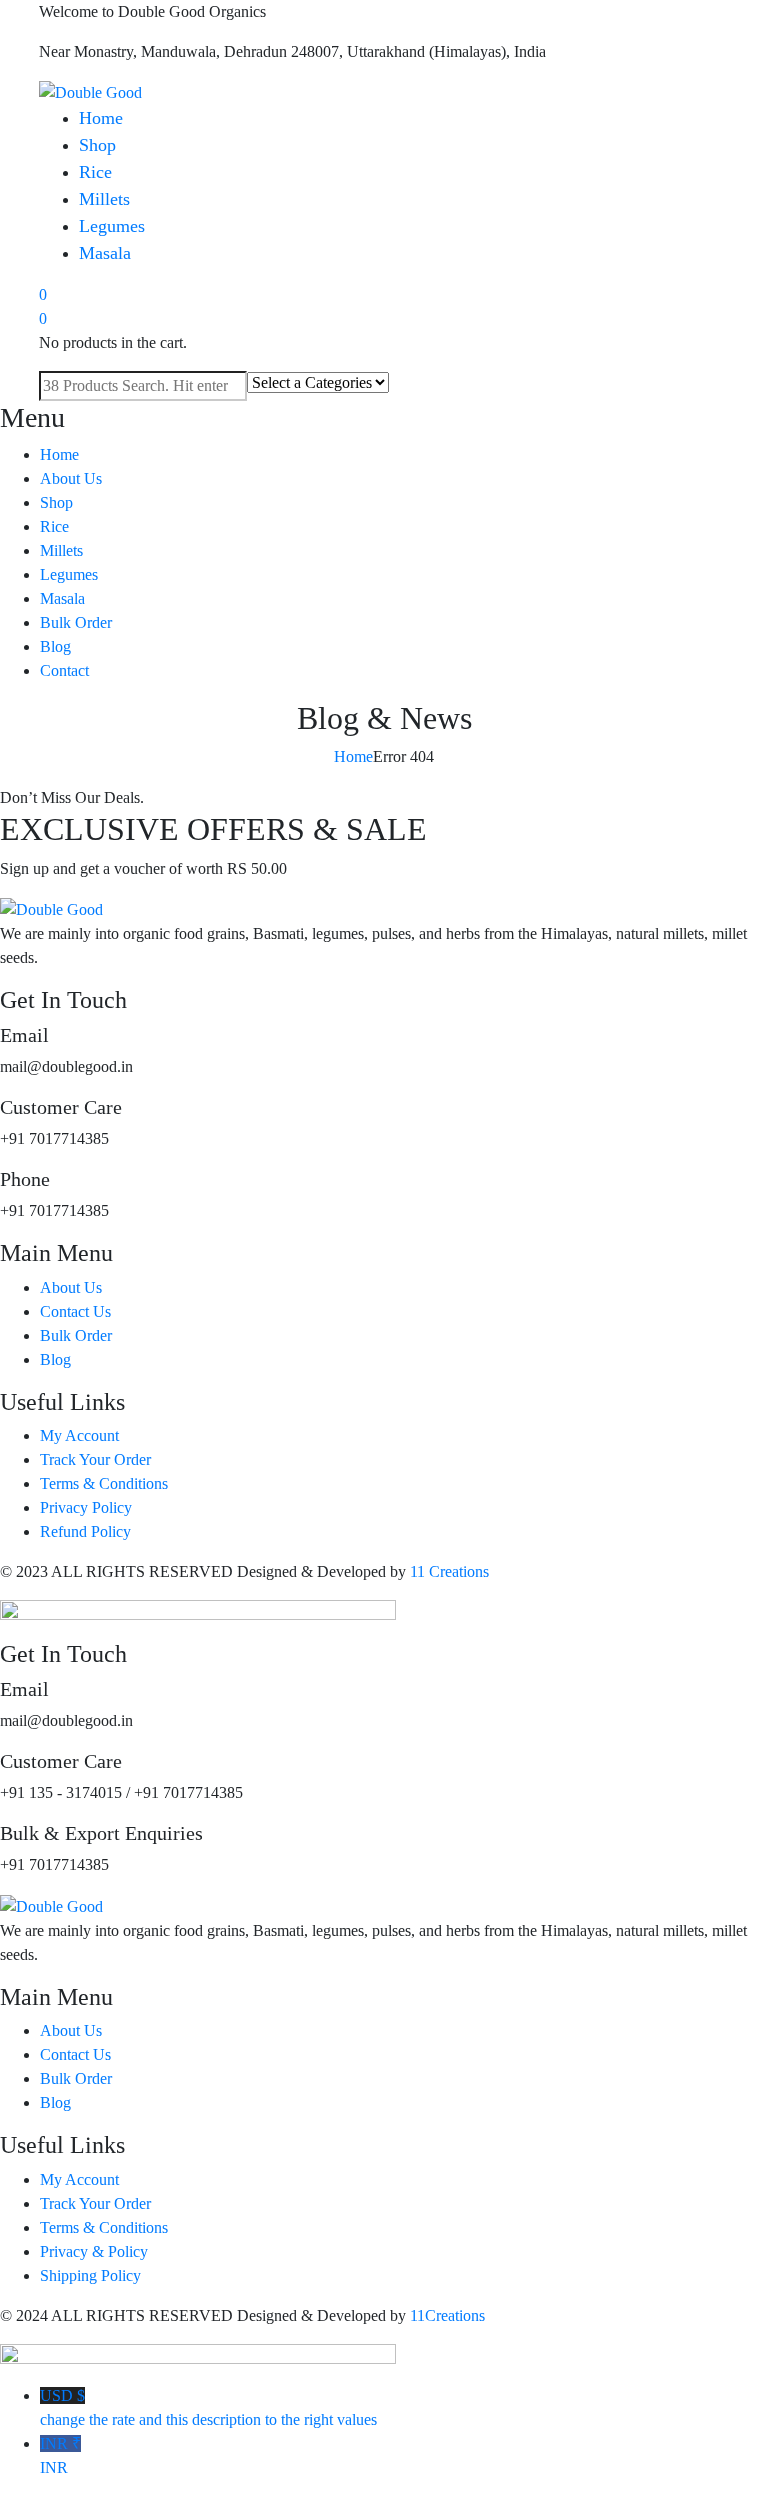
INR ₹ (60, 2455)
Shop (97, 145)
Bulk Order (76, 622)
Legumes (112, 226)
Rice (95, 172)
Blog (55, 646)
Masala (105, 253)
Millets (104, 199)
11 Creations (449, 1571)
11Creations (447, 2315)
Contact (64, 670)
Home (101, 118)
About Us (71, 478)
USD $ (208, 2407)
